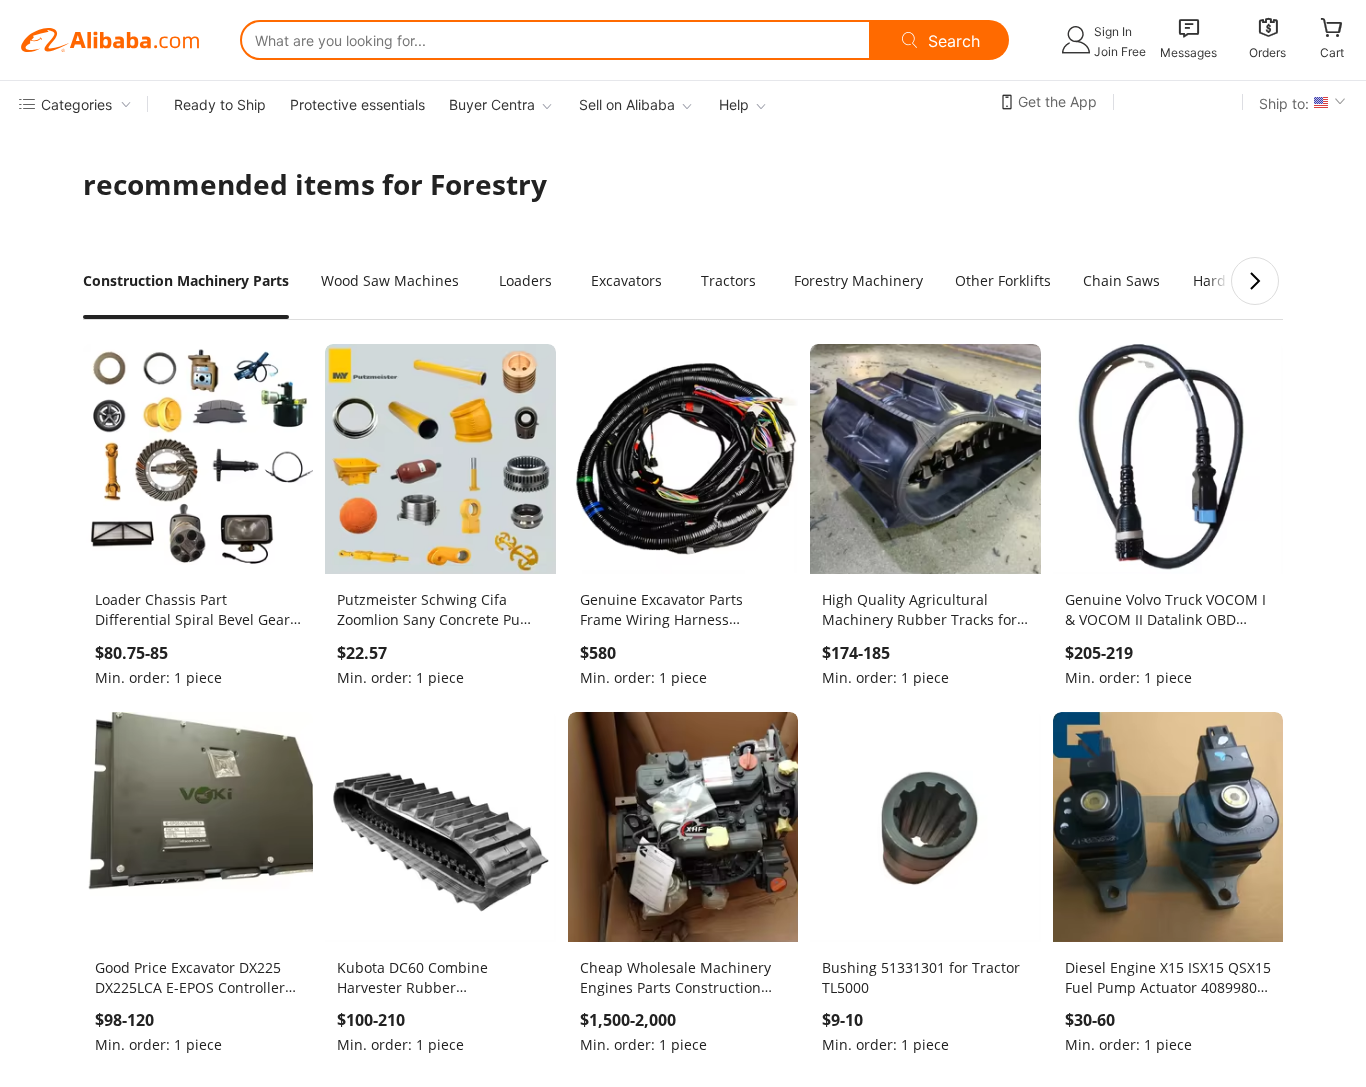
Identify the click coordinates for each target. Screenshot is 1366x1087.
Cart (1332, 52)
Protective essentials (357, 104)
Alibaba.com (110, 40)
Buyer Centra (492, 104)
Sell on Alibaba (627, 104)
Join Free (1120, 51)
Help (734, 104)
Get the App (1057, 101)
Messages (1188, 52)
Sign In (1113, 31)
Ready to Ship (220, 104)
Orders (1267, 52)
